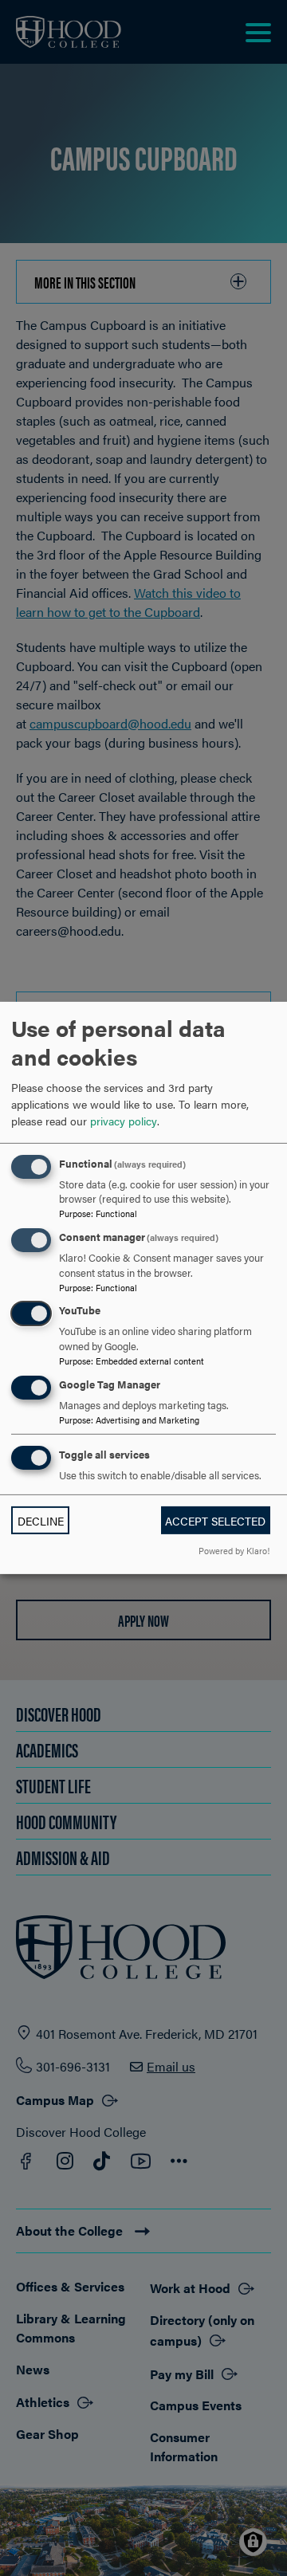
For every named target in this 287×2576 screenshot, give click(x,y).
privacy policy (124, 1120)
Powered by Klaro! (234, 1550)
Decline (41, 1521)
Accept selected (215, 1521)
